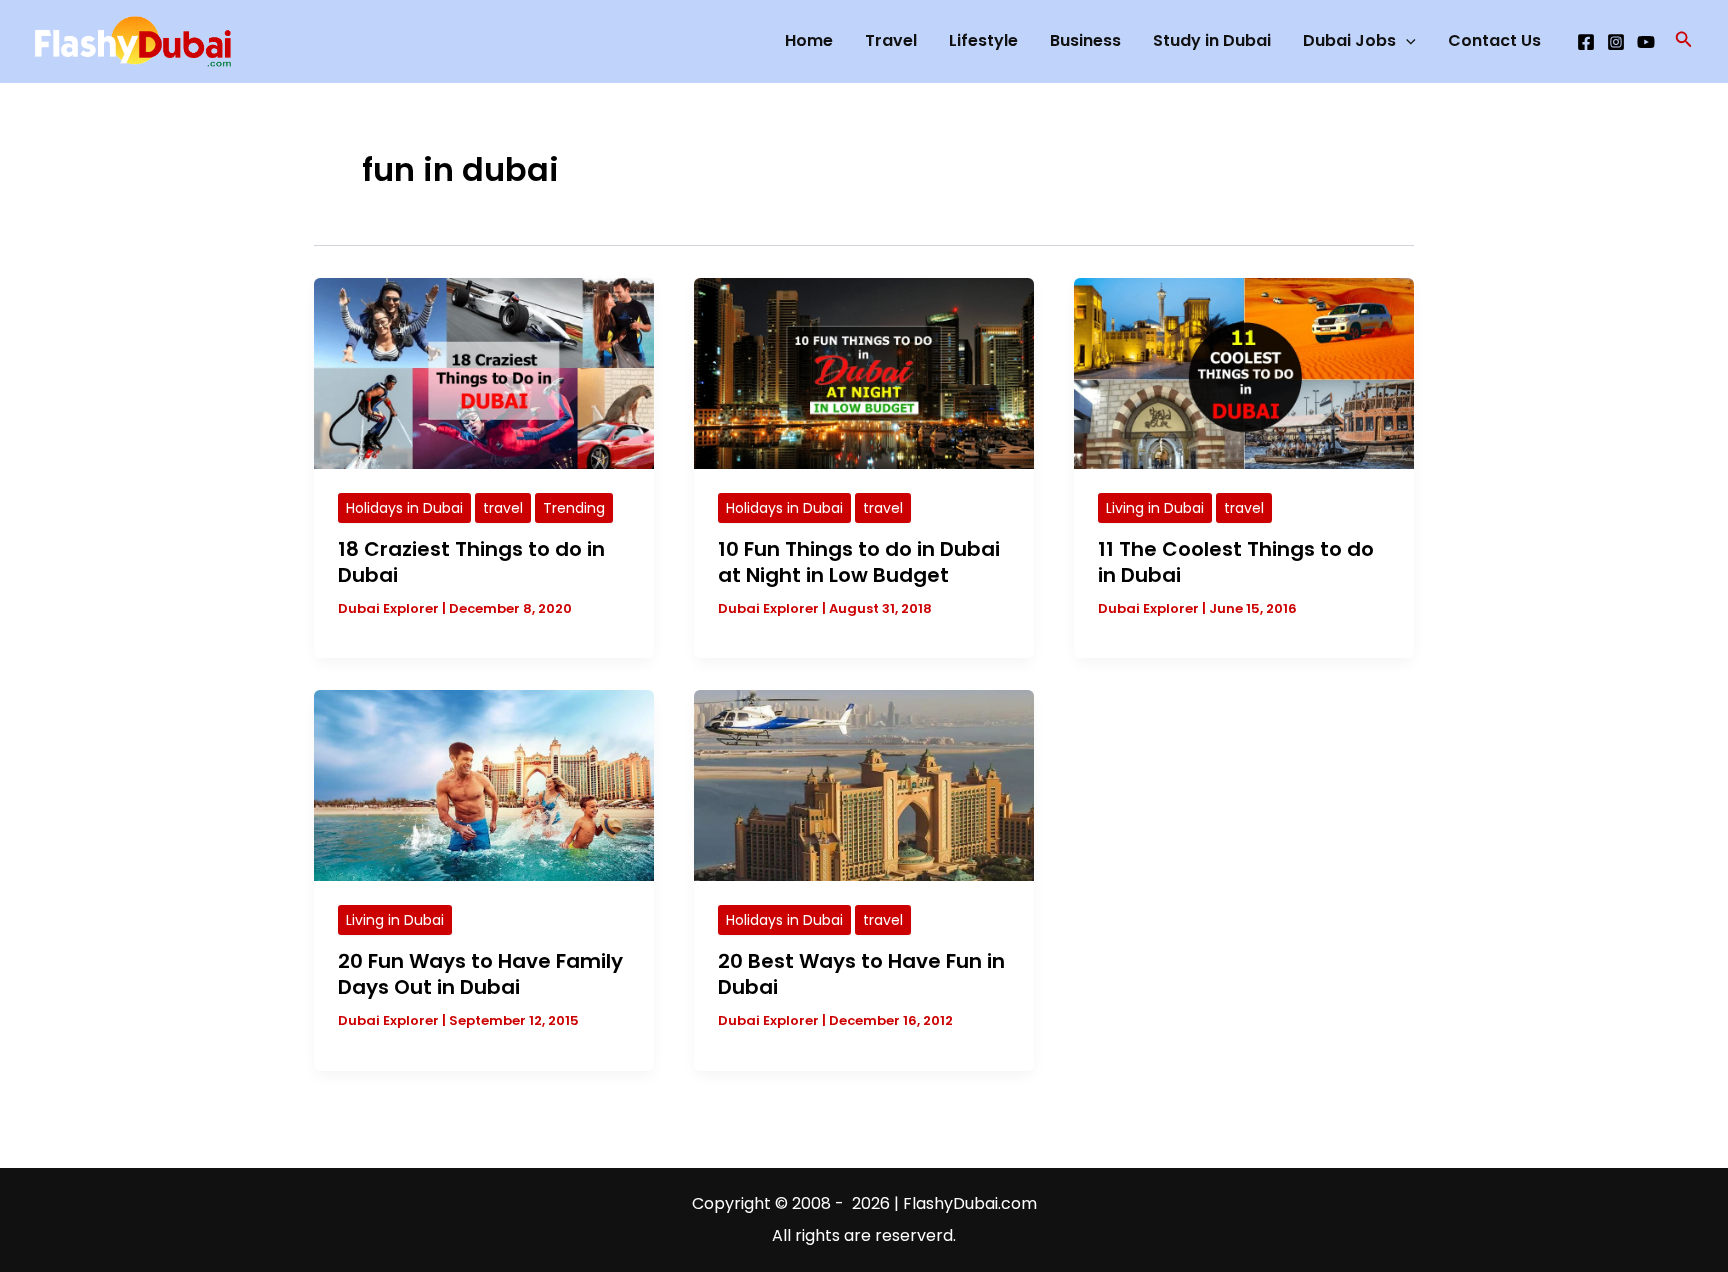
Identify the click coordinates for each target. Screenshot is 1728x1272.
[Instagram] (1616, 42)
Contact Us (1494, 40)
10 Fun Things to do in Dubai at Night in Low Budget (859, 562)
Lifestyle (983, 40)
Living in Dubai (1155, 508)
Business (1085, 40)
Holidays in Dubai (404, 508)
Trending (574, 508)
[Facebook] (1586, 42)
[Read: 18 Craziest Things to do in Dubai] (484, 372)
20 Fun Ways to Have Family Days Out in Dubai (480, 974)
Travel (891, 40)
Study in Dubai (1212, 40)
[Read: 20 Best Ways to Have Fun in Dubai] (864, 784)
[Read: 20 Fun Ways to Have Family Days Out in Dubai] (484, 784)
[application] (1406, 41)
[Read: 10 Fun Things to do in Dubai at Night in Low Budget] (864, 372)
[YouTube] (1646, 42)
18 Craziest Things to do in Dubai (471, 562)
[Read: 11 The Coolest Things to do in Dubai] (1244, 372)
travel (503, 508)
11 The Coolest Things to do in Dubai (1236, 562)
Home (809, 40)
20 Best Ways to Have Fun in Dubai (861, 974)
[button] (1684, 41)
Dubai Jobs (1349, 40)
